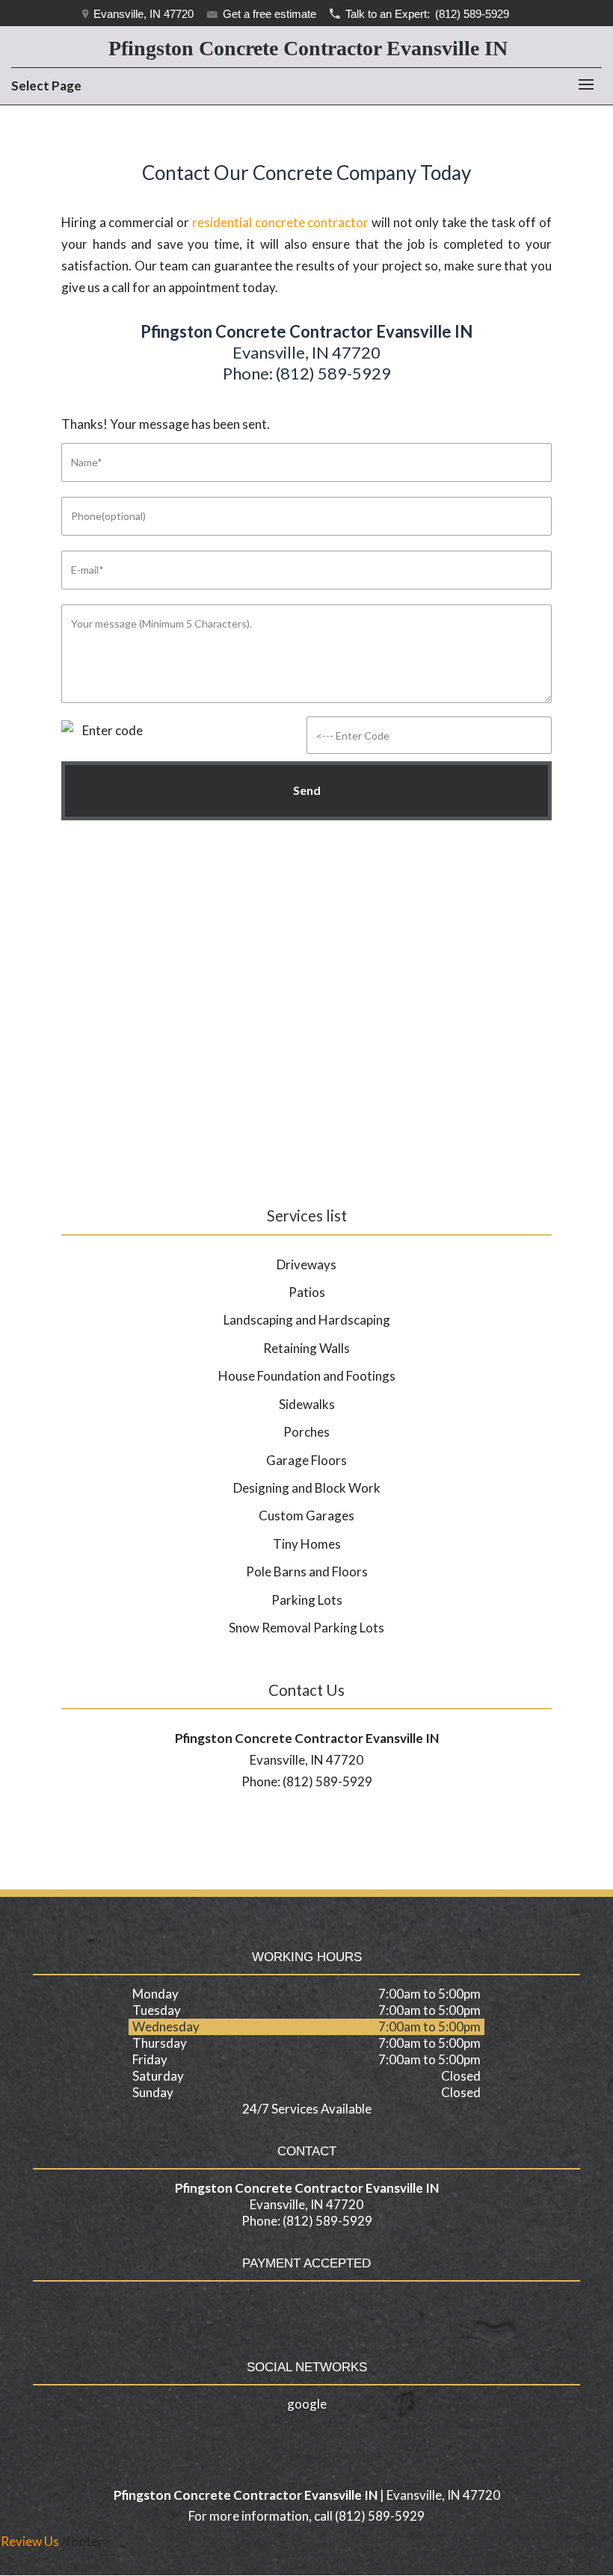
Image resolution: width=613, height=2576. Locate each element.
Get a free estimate (268, 14)
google (307, 2404)
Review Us (30, 2541)
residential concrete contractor (280, 222)
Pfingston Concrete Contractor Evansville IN (308, 48)
